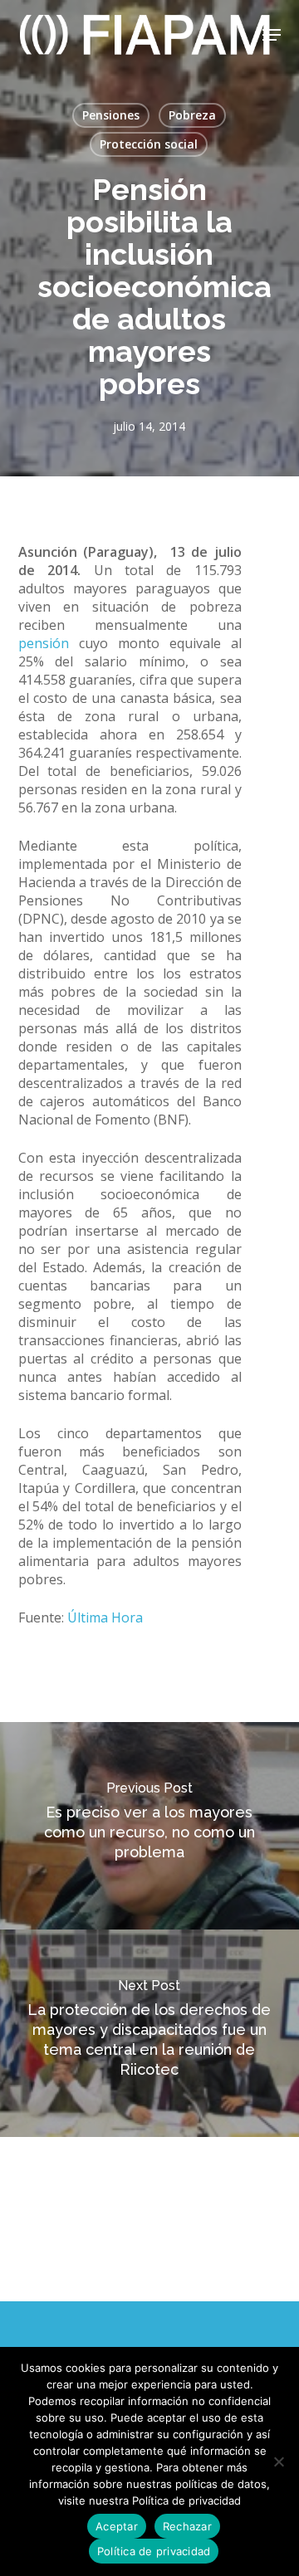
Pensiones (111, 115)
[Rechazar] (278, 2461)
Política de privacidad (154, 2551)
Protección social (149, 144)
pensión (44, 643)
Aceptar (117, 2526)
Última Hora (105, 1617)
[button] (272, 35)
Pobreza (192, 115)
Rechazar (187, 2526)
